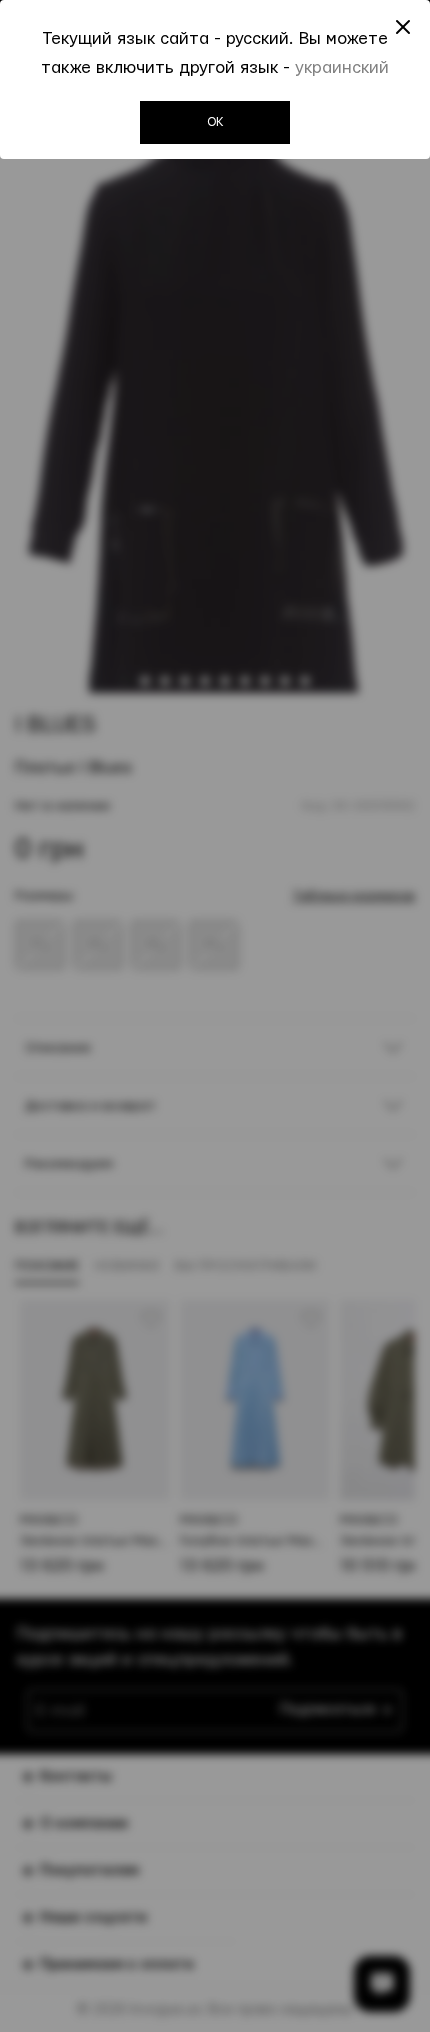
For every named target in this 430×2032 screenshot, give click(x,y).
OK (215, 122)
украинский (342, 67)
